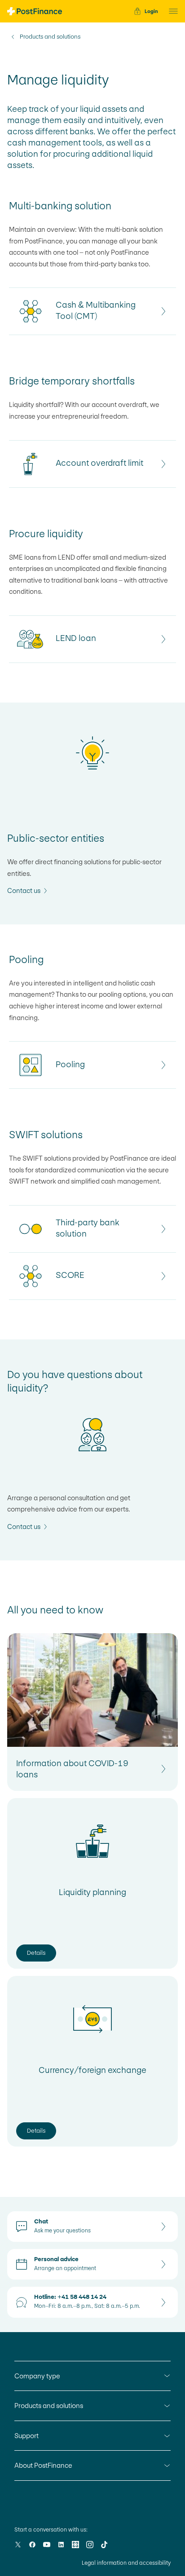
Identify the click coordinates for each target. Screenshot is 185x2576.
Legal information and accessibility (126, 2563)
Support (26, 2436)
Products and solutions (50, 37)
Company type (37, 2376)
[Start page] (35, 11)
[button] (171, 11)
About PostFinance (43, 2465)
